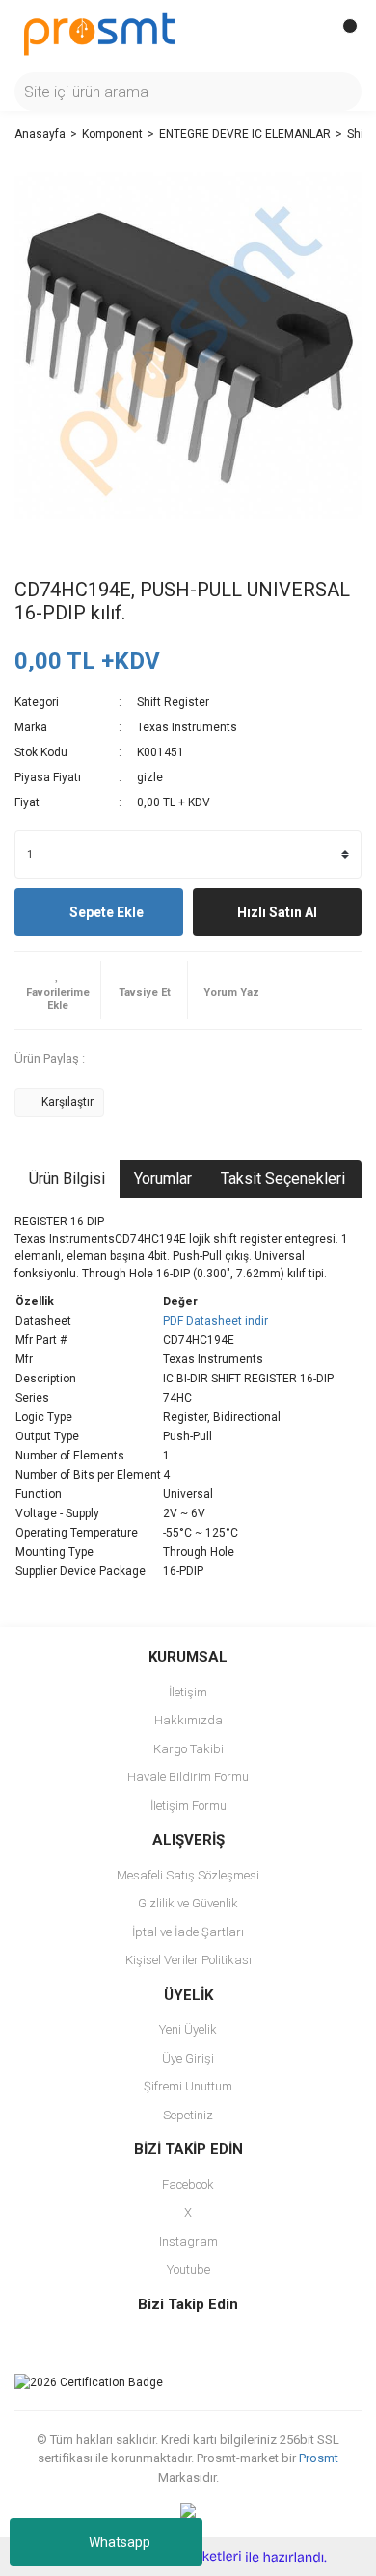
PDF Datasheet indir (215, 1321)
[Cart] (342, 34)
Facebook (188, 2184)
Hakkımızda (188, 1720)
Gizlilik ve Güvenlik (188, 1903)
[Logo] (99, 33)
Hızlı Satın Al (277, 912)
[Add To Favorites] (57, 990)
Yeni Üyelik (188, 2029)
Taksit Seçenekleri (283, 1179)
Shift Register (173, 702)
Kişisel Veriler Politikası (188, 1960)
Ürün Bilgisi (67, 1179)
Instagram (188, 2241)
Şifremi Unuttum (188, 2086)
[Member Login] (304, 34)
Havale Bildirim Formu (188, 1777)
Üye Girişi (188, 2058)
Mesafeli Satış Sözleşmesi (188, 1875)
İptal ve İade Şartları (188, 1932)
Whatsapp (120, 2542)
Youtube (188, 2269)
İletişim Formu (188, 1806)
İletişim (188, 1692)
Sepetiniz (188, 2115)
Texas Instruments (187, 727)
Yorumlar (163, 1179)
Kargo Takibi (188, 1749)
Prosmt (319, 2458)
